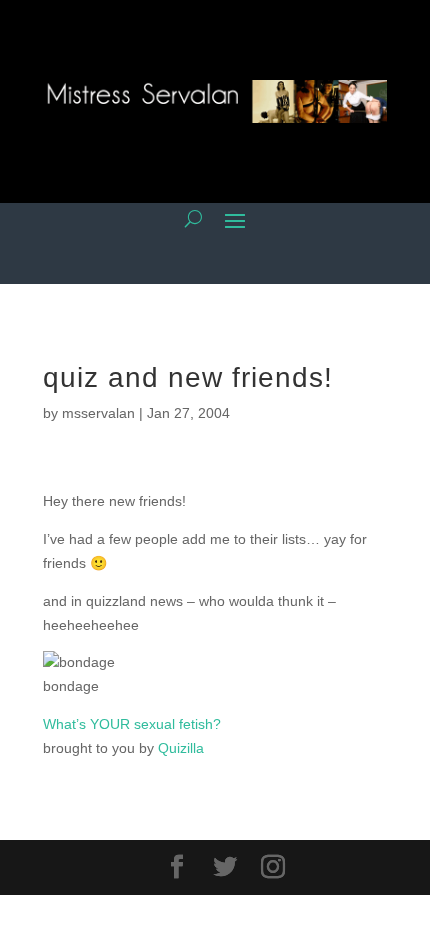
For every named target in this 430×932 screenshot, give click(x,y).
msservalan (98, 413)
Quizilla (181, 748)
